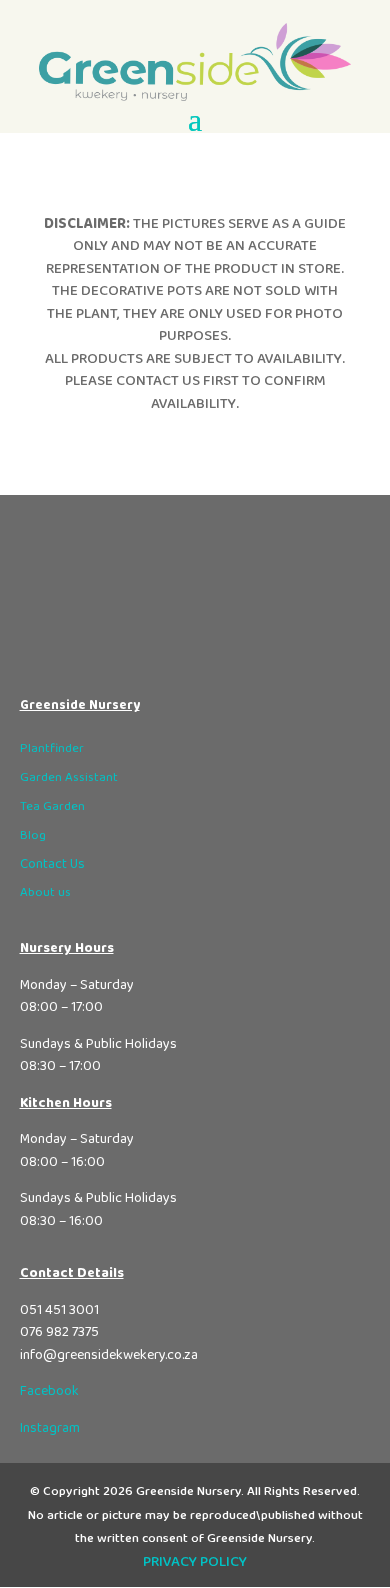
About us (45, 892)
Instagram (50, 1428)
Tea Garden (52, 806)
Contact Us (52, 864)
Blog (33, 835)
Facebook (49, 1391)
